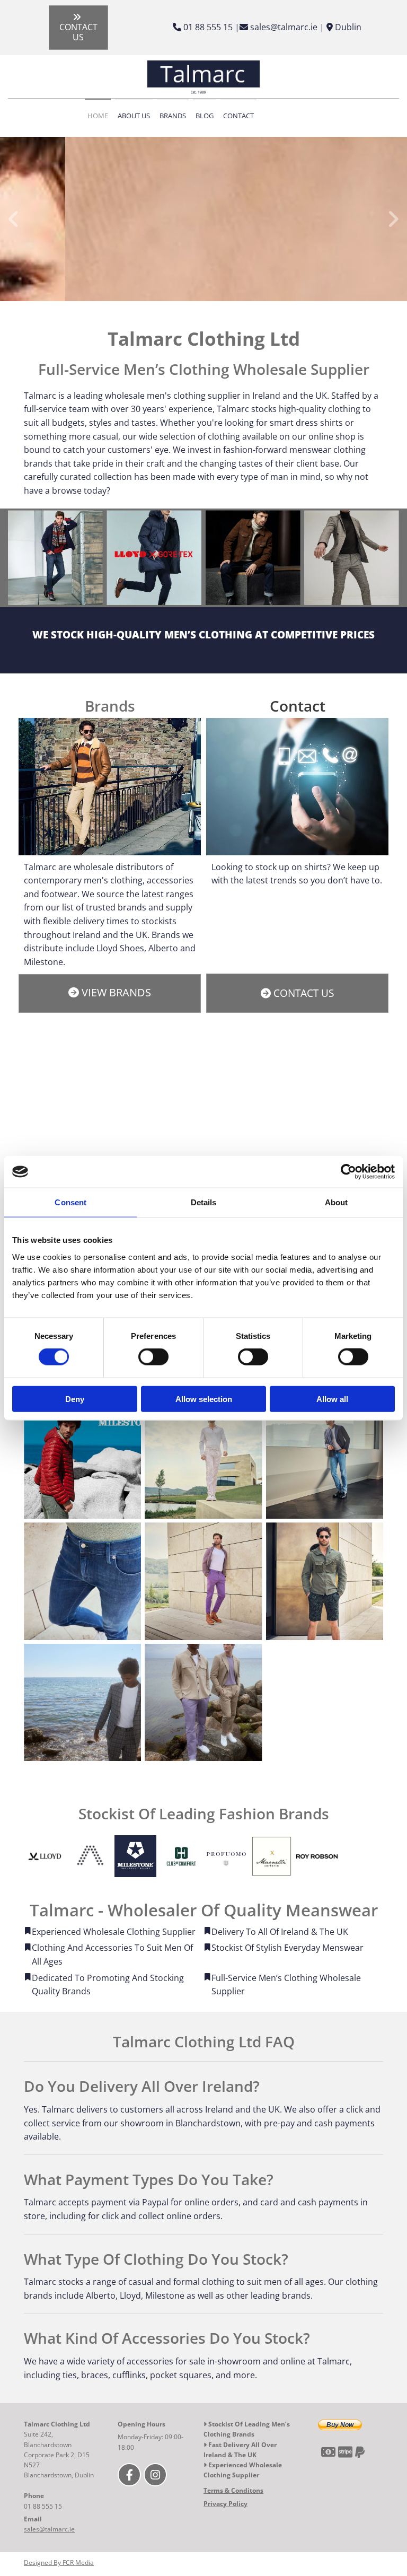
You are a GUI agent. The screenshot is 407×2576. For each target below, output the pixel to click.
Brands (173, 116)
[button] (79, 28)
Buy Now (340, 2425)
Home (98, 116)
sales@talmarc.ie (49, 2529)
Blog (205, 116)
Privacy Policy (225, 2504)
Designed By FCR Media (59, 2562)
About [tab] (337, 1202)
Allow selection (204, 1399)
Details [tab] (204, 1202)
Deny (75, 1399)
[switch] (153, 1357)
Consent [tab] (70, 1202)
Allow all (332, 1399)
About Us (134, 116)
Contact (238, 116)
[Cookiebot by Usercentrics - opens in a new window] (348, 1172)
